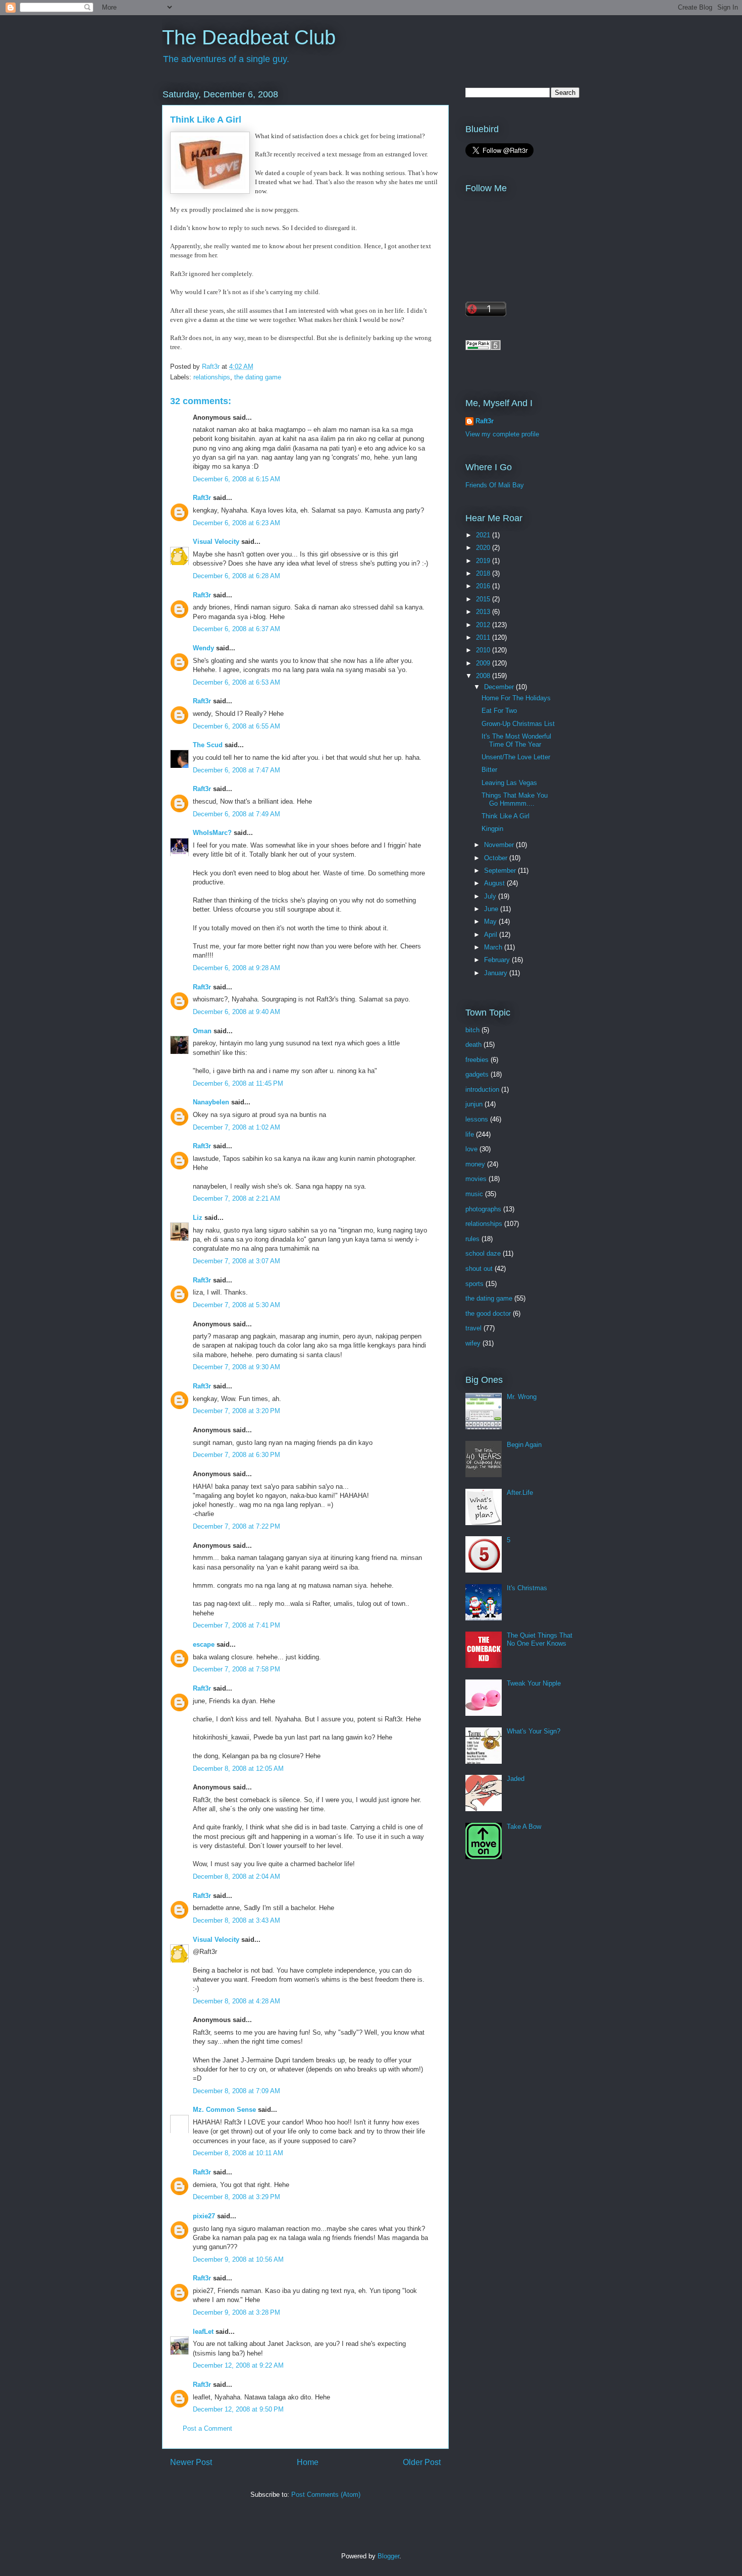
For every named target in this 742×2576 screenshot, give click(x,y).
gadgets (477, 1074)
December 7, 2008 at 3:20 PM (236, 1411)
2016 (484, 586)
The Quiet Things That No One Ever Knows (540, 1639)
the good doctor (488, 1313)
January (497, 973)
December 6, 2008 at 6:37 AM (236, 629)
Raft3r (202, 498)
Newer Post (191, 2462)
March (494, 947)
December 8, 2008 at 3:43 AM (236, 1920)
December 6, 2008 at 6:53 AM (236, 682)
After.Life (520, 1493)
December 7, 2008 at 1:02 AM (236, 1127)
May (491, 921)
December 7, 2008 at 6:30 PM (236, 1455)
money (475, 1164)
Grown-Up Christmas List (518, 724)
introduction (482, 1089)
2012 (484, 625)
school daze (483, 1253)
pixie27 (204, 2216)
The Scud (208, 745)
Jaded (516, 1779)
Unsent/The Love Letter (516, 757)
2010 (484, 650)
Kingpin (492, 829)
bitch (472, 1030)
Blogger (388, 2556)
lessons (477, 1119)
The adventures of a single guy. (226, 59)
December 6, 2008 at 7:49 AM (236, 814)
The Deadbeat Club (249, 37)
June (492, 909)
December (500, 687)
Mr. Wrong (522, 1397)
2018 (484, 573)
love (471, 1149)
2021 (484, 535)
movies (476, 1179)
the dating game (258, 377)
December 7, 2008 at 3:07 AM (236, 1261)
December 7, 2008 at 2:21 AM (236, 1198)
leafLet (203, 2332)
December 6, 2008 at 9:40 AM (236, 1012)
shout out (479, 1269)
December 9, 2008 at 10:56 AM (238, 2259)
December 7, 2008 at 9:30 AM (236, 1367)
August (495, 883)
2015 (484, 599)
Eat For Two (499, 711)
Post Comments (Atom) (326, 2495)
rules (472, 1239)
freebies (477, 1060)
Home (308, 2462)
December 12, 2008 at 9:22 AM (238, 2365)
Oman (202, 1031)
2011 (484, 637)
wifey (473, 1343)
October (497, 858)
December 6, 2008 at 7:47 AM (236, 770)
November (500, 845)
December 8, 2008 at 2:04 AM (236, 1877)
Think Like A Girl (506, 816)
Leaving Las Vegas (509, 783)
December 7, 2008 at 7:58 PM (236, 1669)
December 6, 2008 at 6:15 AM (236, 479)
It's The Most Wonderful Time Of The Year (516, 740)
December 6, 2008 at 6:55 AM (236, 726)
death (473, 1045)
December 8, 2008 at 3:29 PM (236, 2197)
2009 (484, 663)
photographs (483, 1209)
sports (474, 1284)
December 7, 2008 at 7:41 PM (236, 1625)
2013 (484, 612)
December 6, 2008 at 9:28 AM (236, 968)
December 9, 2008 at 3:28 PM (236, 2312)
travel (473, 1328)
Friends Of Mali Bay (495, 485)
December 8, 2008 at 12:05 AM (238, 1769)
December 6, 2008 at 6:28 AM (236, 576)
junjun (474, 1104)
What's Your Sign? (534, 1731)
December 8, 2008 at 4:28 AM (236, 2001)
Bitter (489, 770)
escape (204, 1644)
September (501, 871)
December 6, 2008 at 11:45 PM (238, 1083)
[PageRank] (483, 348)
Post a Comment (207, 2428)
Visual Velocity (216, 542)
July (491, 896)
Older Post (422, 2462)
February (498, 960)
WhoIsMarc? (212, 833)
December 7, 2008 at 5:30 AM (236, 1305)
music (474, 1194)
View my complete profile (502, 434)
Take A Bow (524, 1827)
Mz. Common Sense (224, 2110)
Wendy (203, 648)
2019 (484, 561)
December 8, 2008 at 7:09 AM (236, 2091)
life (470, 1134)
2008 (484, 676)
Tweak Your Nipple (534, 1683)
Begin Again (524, 1445)
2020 (484, 548)
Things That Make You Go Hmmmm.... (515, 799)
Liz (198, 1218)
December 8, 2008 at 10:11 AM (238, 2153)
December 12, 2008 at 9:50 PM (238, 2409)
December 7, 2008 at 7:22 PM (236, 1526)
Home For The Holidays (516, 698)
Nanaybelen (211, 1102)
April (492, 935)
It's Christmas (527, 1588)
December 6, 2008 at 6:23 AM (236, 523)
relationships (212, 377)
